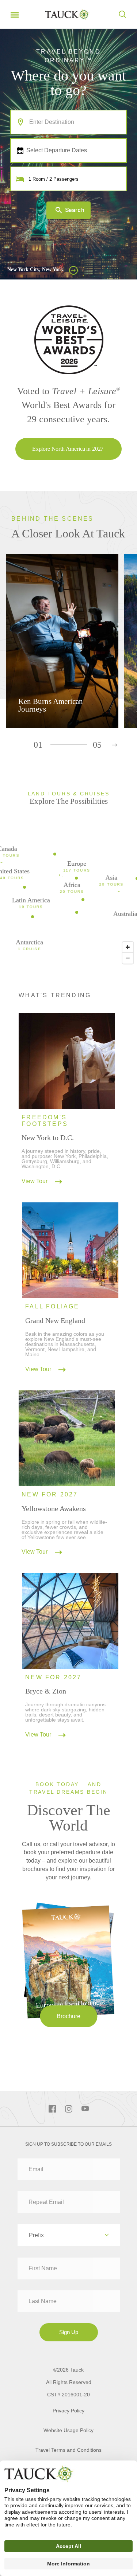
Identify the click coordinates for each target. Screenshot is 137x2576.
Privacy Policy (68, 2411)
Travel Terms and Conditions (68, 2450)
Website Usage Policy (68, 2430)
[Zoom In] (128, 947)
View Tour (35, 1181)
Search (75, 210)
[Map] (68, 899)
